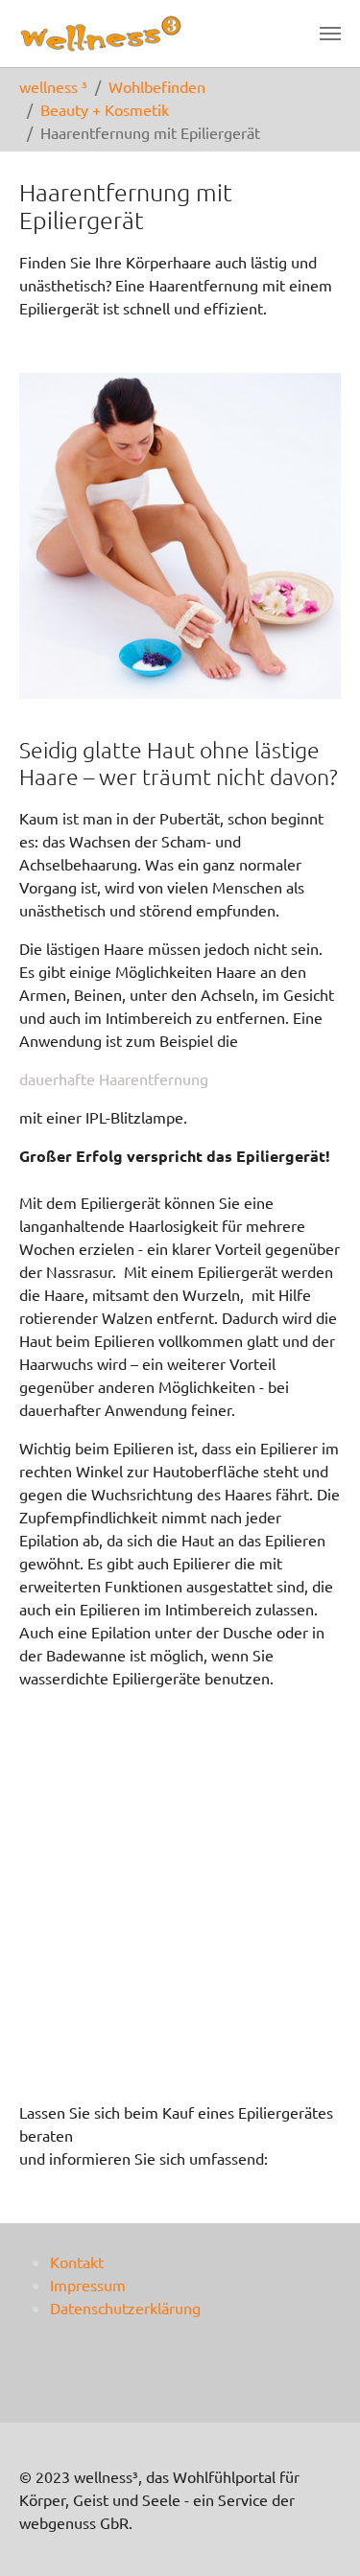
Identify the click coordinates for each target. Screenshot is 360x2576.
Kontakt (77, 2262)
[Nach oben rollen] (318, 2534)
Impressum (88, 2285)
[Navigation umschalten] (330, 34)
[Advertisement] (180, 1905)
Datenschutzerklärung (125, 2308)
